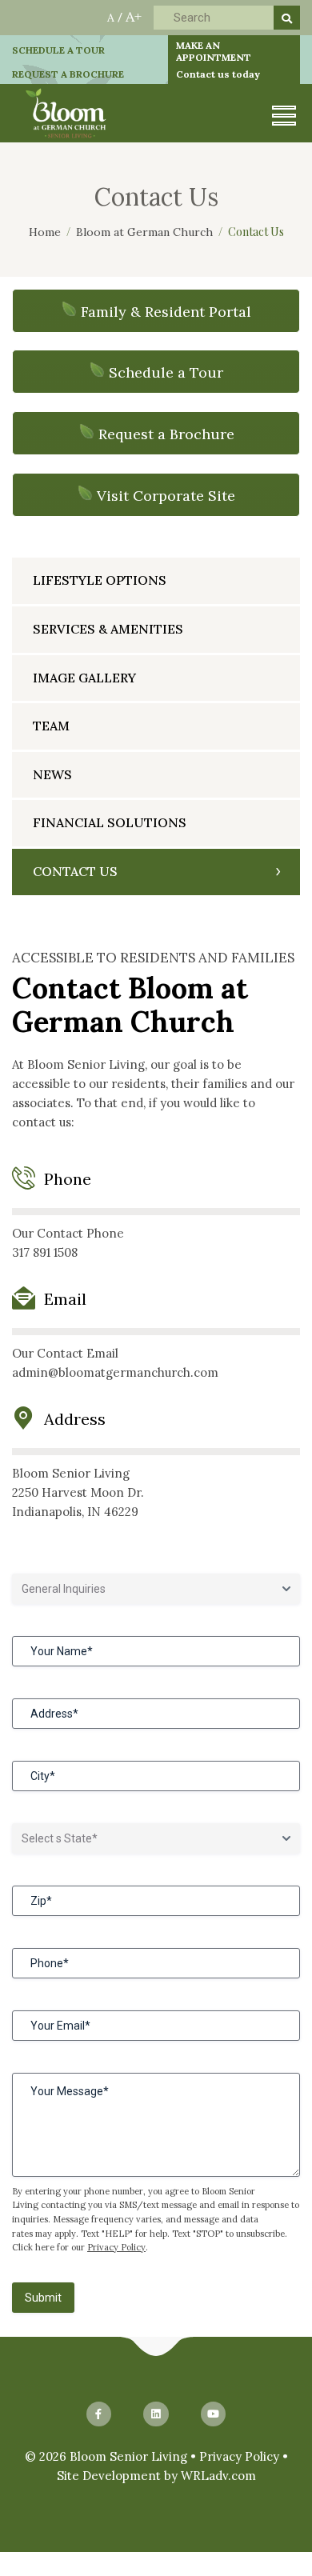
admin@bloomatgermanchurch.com (115, 1372)
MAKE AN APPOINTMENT (218, 60)
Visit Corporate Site (166, 496)
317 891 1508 (45, 1252)
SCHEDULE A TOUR (58, 50)
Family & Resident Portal (166, 312)
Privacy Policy (116, 2247)
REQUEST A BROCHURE (68, 74)
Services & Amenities (108, 629)
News (52, 774)
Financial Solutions (110, 822)
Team (51, 726)
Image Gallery (84, 678)
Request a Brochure (166, 434)
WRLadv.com (218, 2476)
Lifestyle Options (100, 580)
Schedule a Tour (166, 372)
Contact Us (75, 871)
